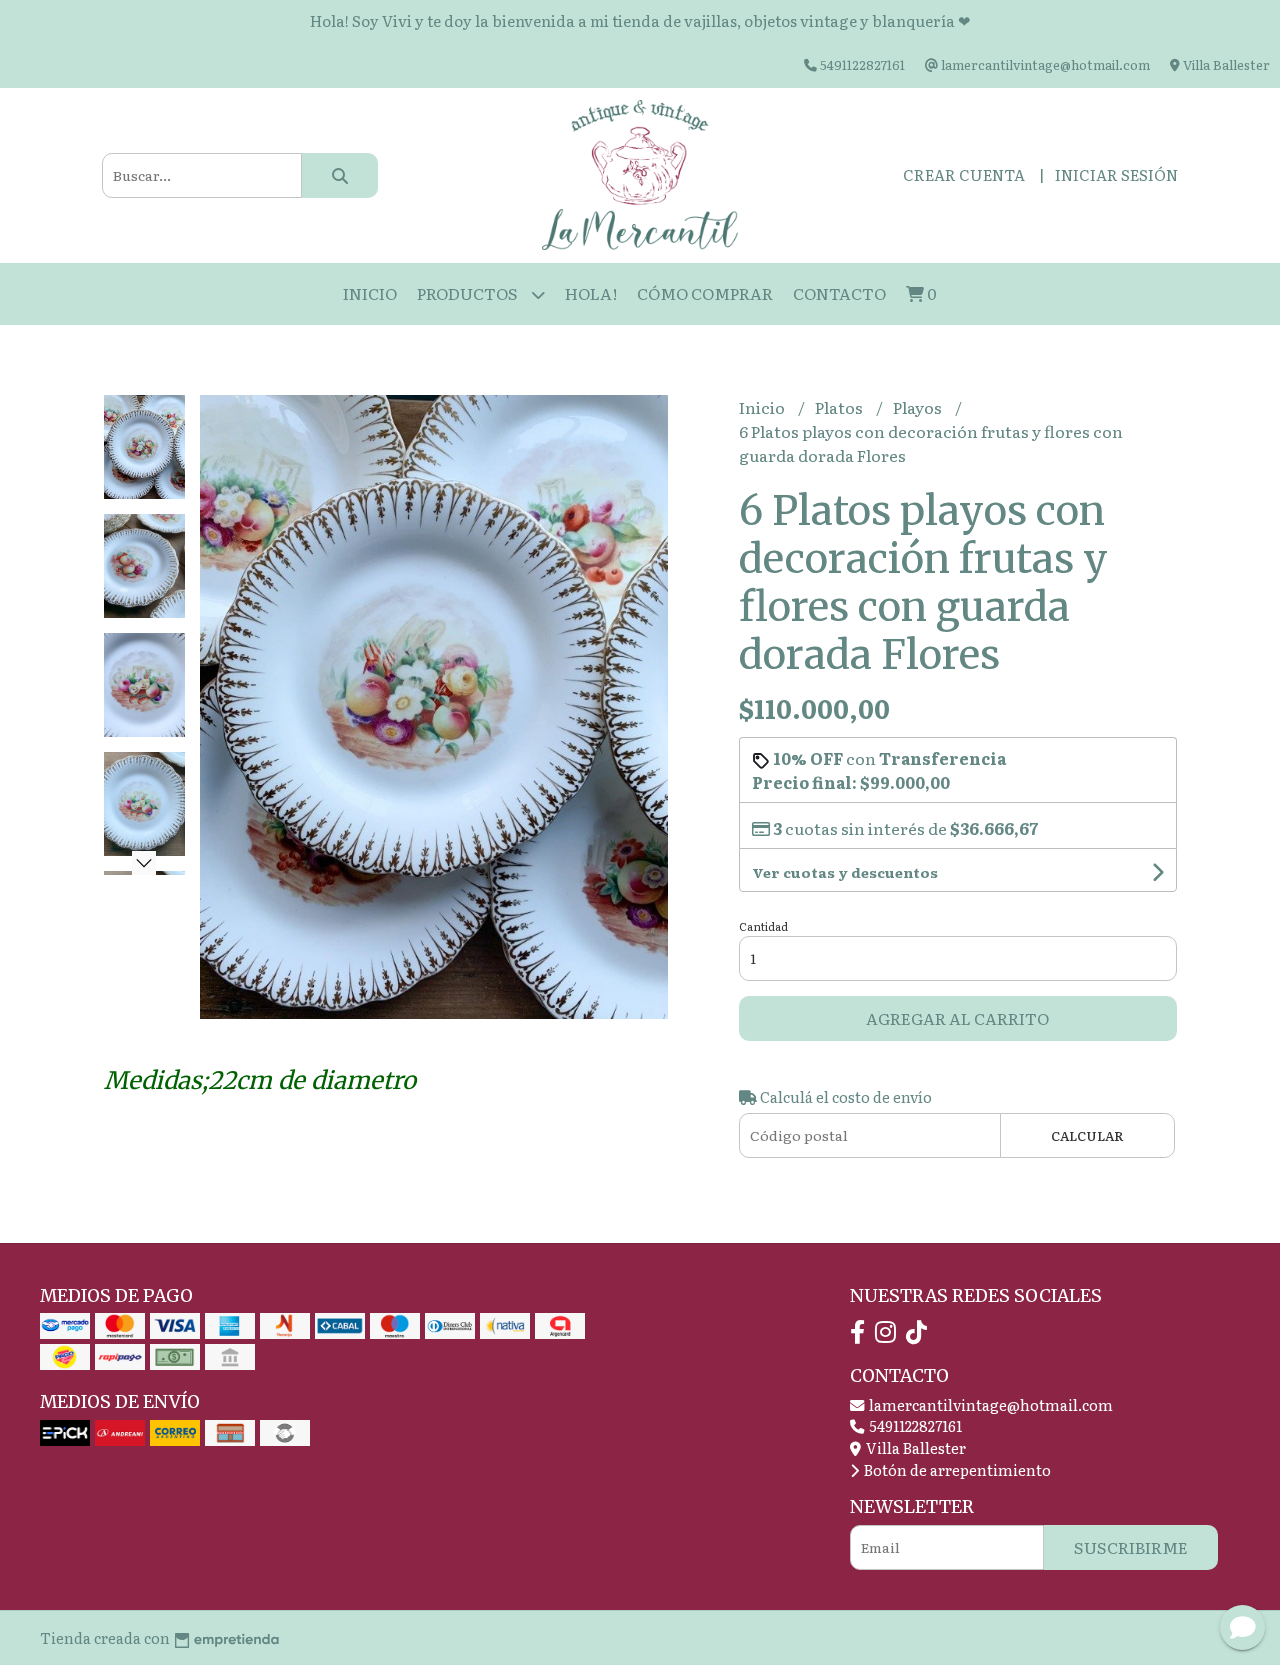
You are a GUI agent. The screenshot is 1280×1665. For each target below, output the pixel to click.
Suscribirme (1131, 1547)
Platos (840, 407)
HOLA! (591, 293)
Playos (919, 407)
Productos (469, 293)
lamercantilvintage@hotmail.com (989, 1404)
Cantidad (763, 926)
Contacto (839, 293)
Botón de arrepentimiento (956, 1469)
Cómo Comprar (705, 293)
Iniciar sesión (1116, 174)
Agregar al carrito (957, 1018)
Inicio (370, 293)
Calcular (1087, 1135)
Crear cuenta (964, 174)
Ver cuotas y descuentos (845, 872)
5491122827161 (914, 1425)
